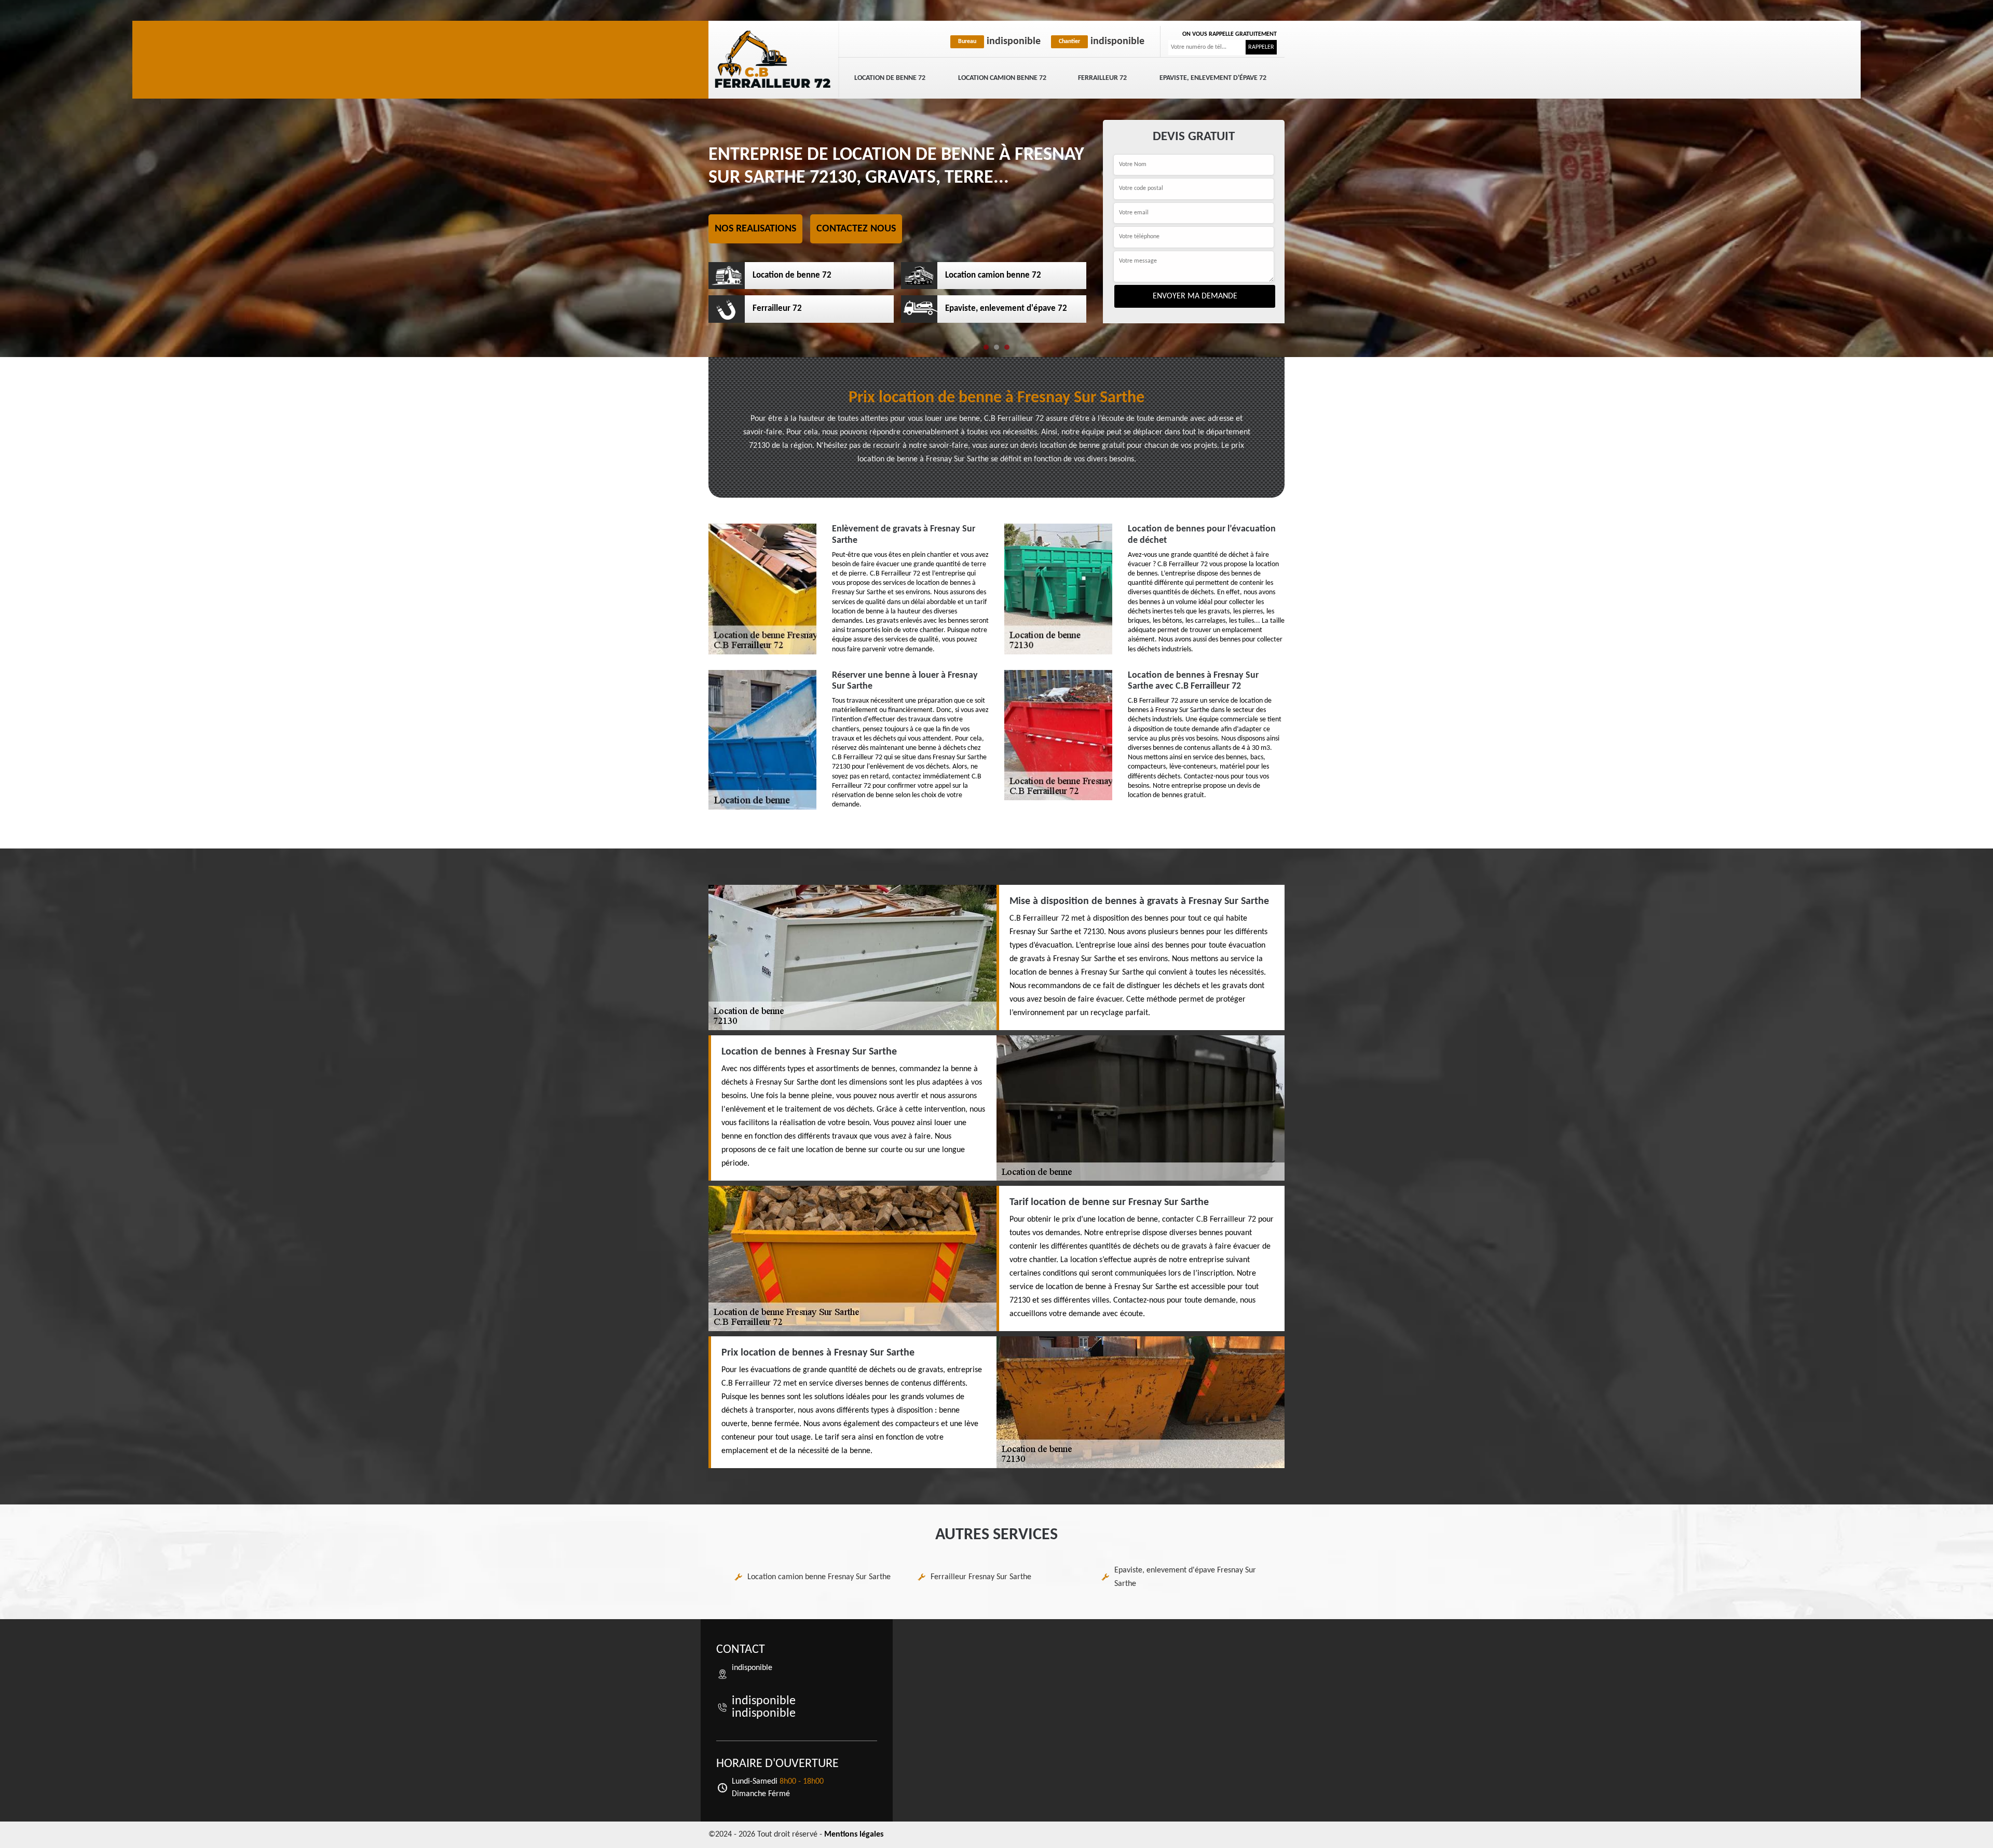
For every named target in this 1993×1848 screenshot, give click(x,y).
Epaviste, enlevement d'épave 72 (1213, 78)
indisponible (999, 42)
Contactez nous (856, 229)
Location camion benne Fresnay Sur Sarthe (819, 1577)
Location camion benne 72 (1002, 78)
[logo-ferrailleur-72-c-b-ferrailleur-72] (773, 60)
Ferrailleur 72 (1102, 78)
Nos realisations (755, 229)
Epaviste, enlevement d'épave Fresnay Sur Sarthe (1185, 1577)
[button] (986, 347)
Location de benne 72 (890, 78)
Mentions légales (854, 1835)
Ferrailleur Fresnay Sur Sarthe (981, 1577)
